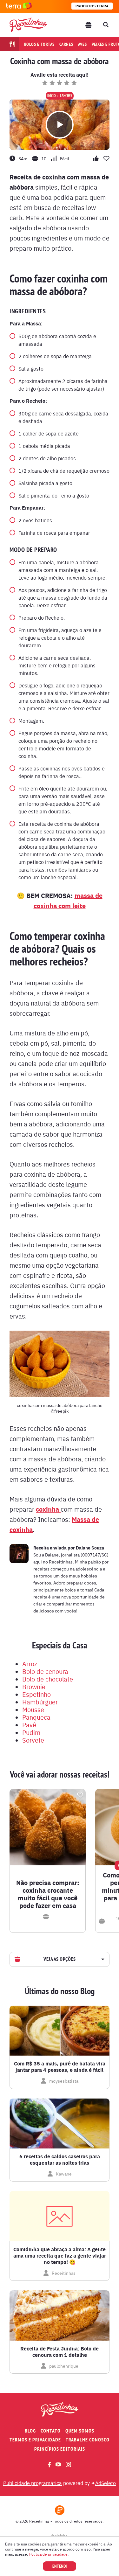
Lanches (66, 96)
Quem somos (80, 2431)
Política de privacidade (48, 2554)
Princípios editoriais (60, 2449)
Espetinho (36, 1694)
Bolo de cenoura (45, 1671)
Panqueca (36, 1717)
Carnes (66, 44)
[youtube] (58, 2464)
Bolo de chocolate (48, 1679)
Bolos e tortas (40, 44)
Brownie (34, 1686)
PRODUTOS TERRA (92, 6)
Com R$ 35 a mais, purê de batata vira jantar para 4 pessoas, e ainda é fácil (60, 2067)
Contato (51, 2431)
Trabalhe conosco (88, 2440)
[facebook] (49, 2465)
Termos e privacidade (35, 2440)
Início (52, 96)
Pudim (31, 1732)
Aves (83, 44)
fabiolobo (60, 2536)
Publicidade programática (33, 2483)
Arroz (30, 1664)
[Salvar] (80, 1795)
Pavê (29, 1725)
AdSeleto (106, 2483)
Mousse (33, 1709)
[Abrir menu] (89, 25)
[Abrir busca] (106, 25)
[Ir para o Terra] (19, 6)
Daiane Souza (90, 1548)
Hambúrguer (40, 1702)
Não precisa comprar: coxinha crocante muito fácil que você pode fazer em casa (48, 1894)
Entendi (60, 2566)
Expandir (102, 1959)
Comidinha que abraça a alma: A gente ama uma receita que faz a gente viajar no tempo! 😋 (60, 2256)
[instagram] (68, 2465)
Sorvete (33, 1740)
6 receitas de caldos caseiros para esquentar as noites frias (60, 2160)
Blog (30, 2431)
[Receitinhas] (28, 25)
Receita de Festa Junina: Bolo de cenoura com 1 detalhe (60, 2352)
